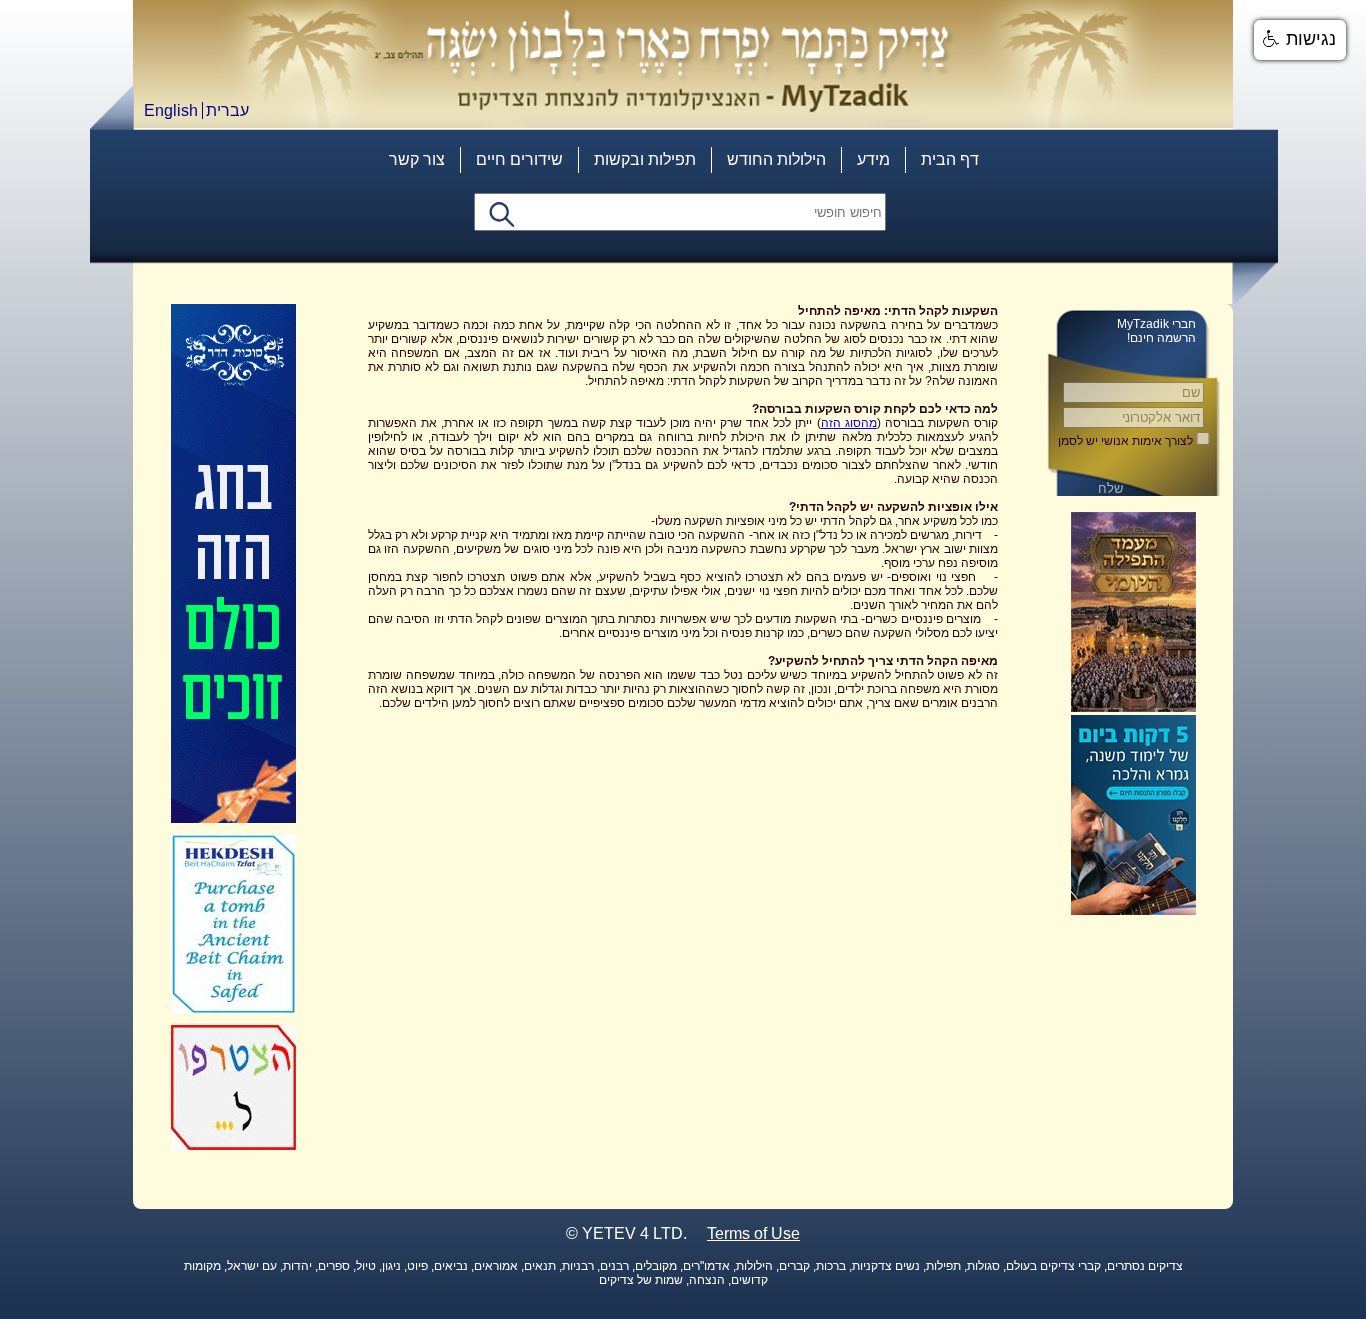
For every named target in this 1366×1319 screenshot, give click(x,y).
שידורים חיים (519, 159)
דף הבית (950, 159)
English (171, 110)
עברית (227, 110)
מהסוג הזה (849, 423)
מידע (873, 159)
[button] (1300, 40)
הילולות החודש (776, 159)
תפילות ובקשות (645, 159)
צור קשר (417, 159)
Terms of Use (753, 1233)
